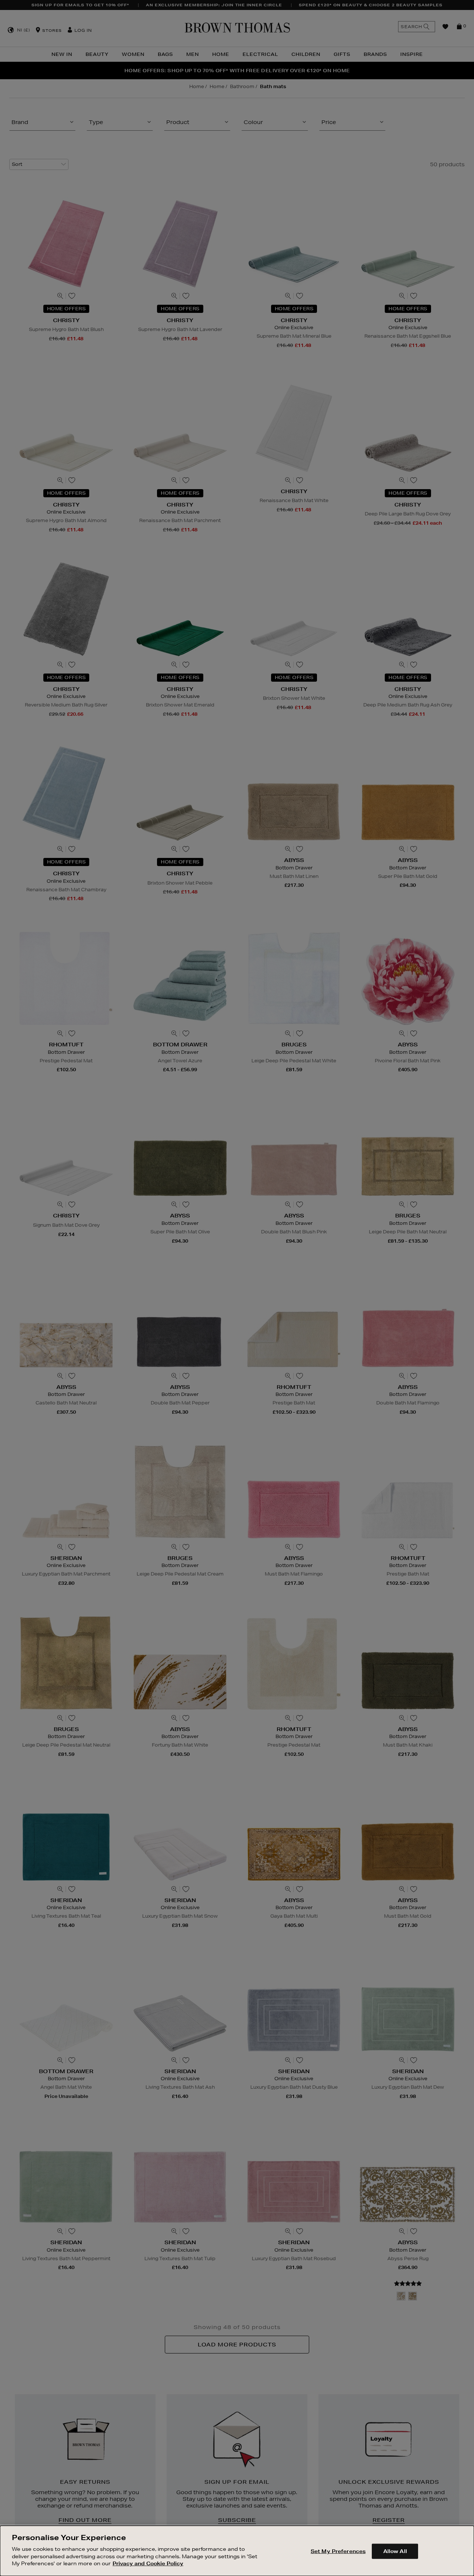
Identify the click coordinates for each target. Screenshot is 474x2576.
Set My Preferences (338, 2551)
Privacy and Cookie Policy (148, 2563)
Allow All (395, 2551)
